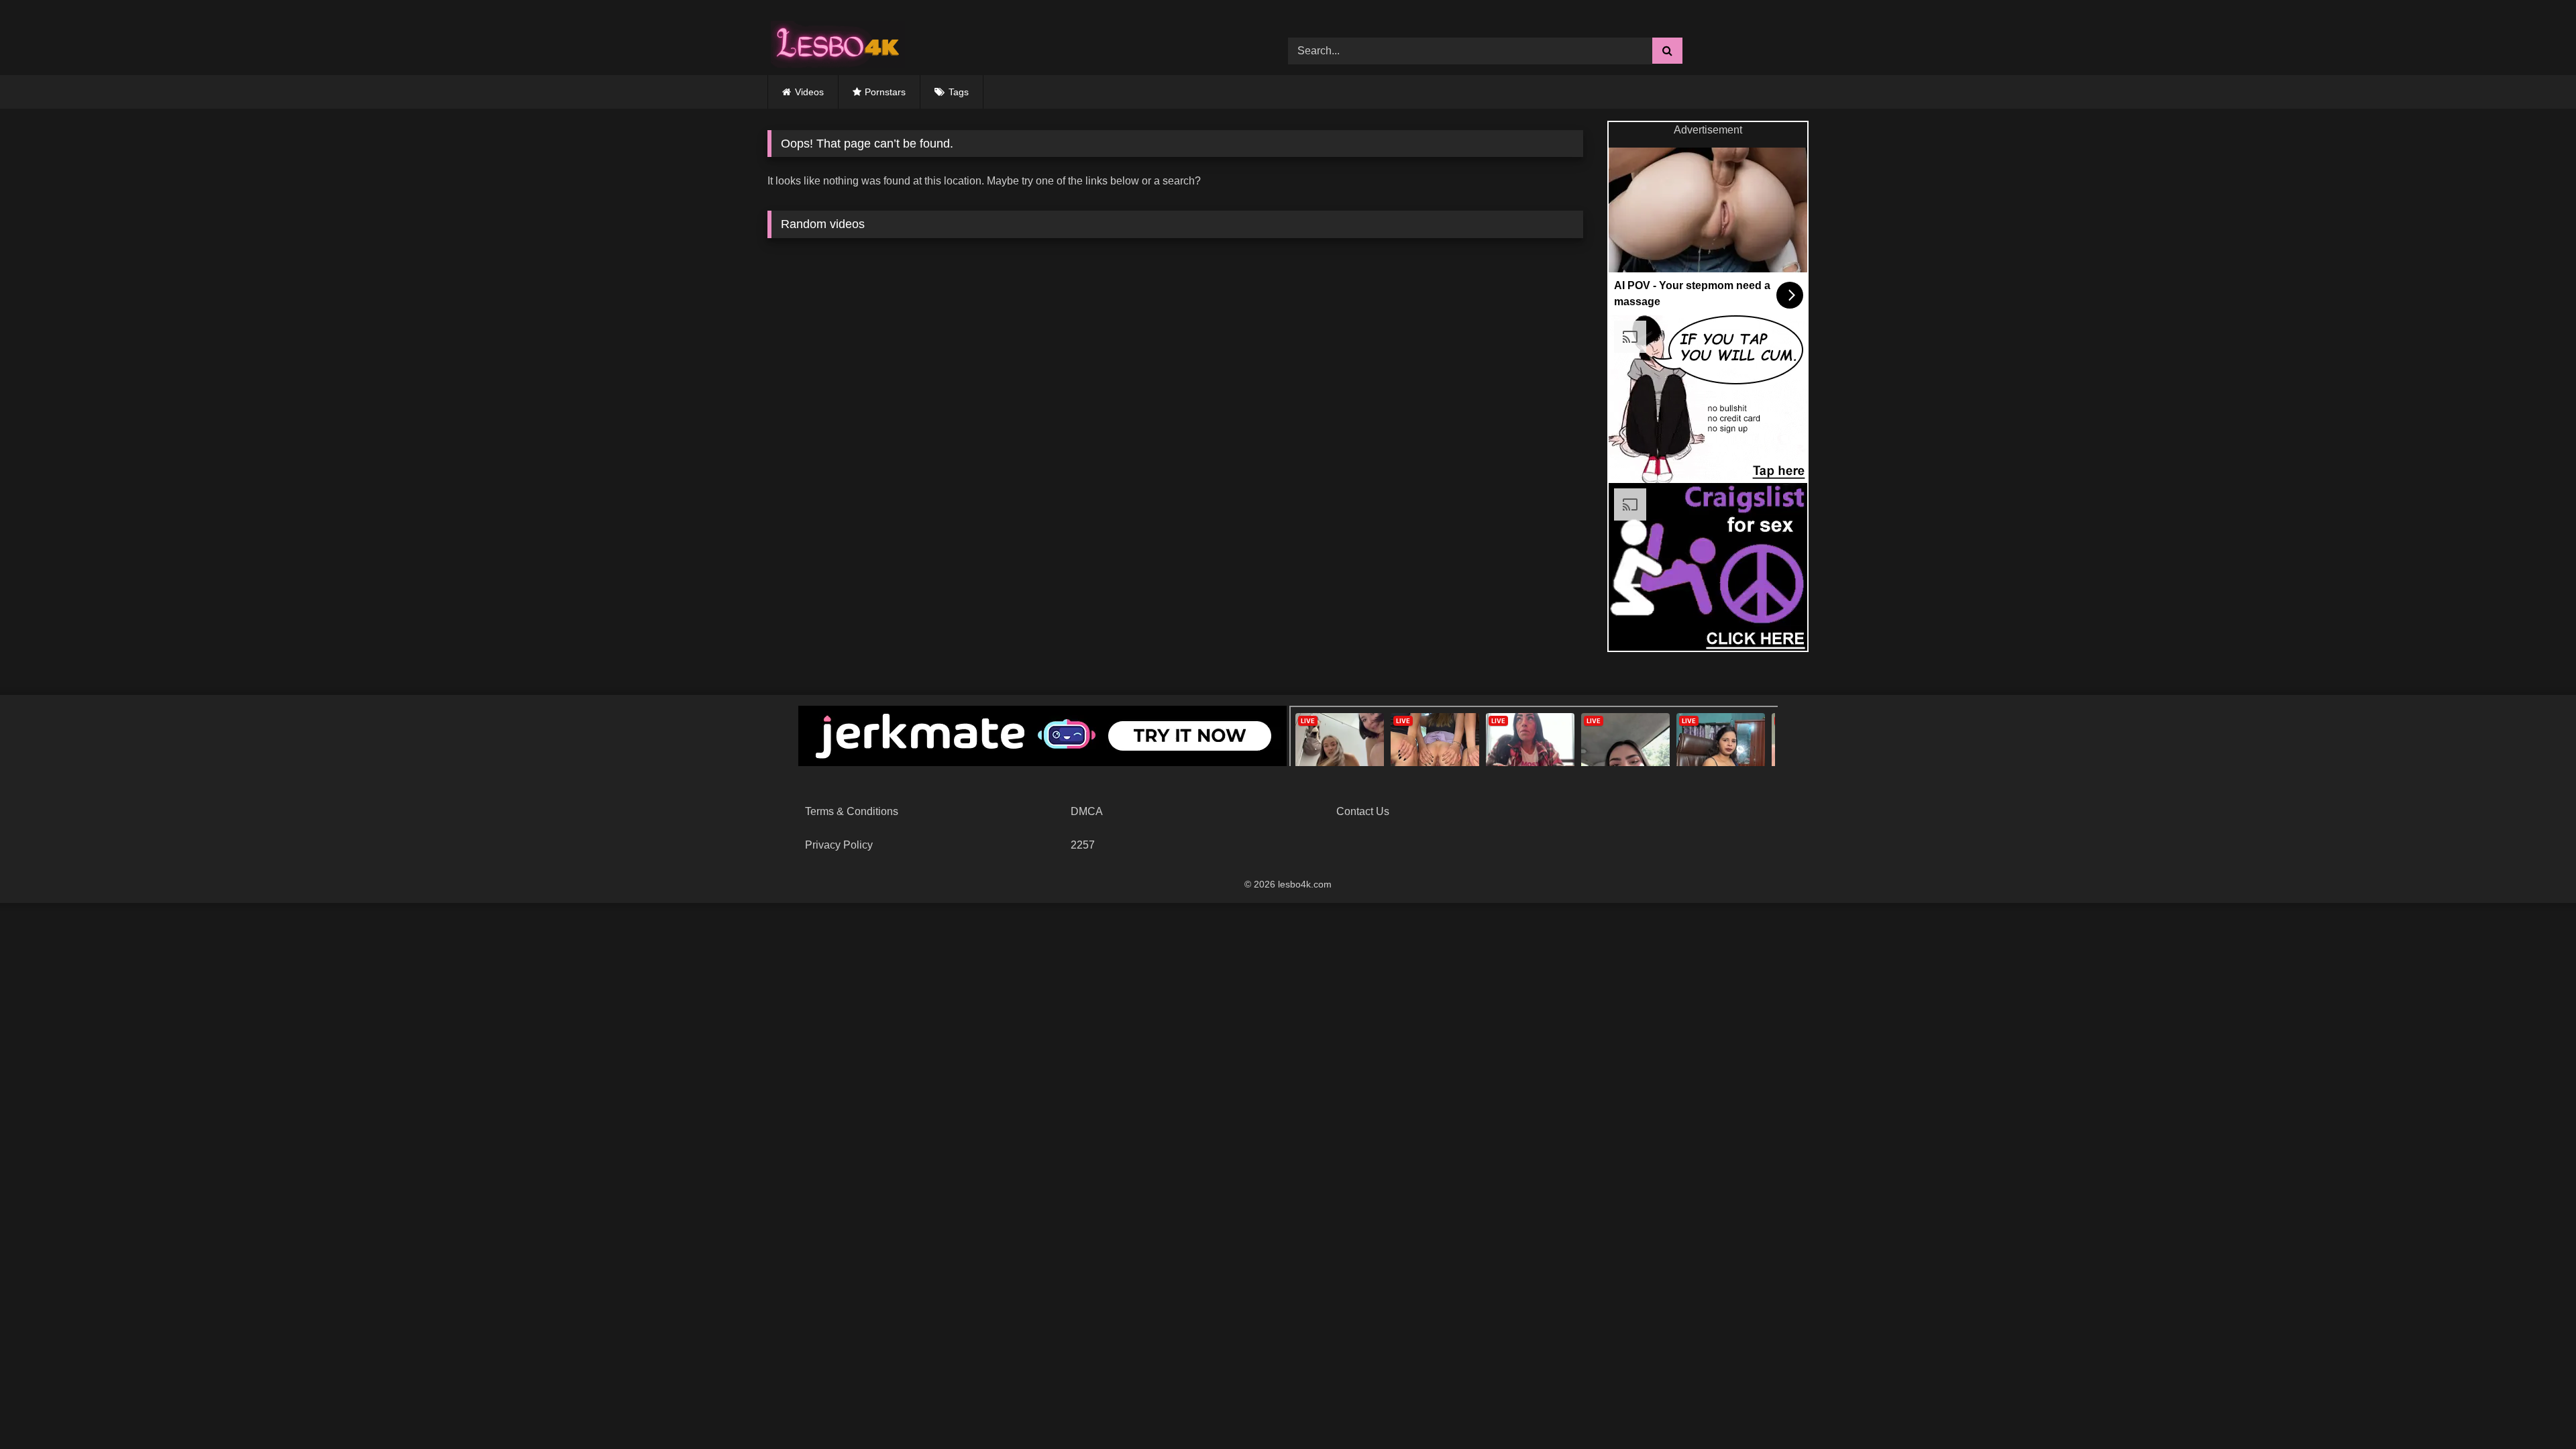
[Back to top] (2534, 1409)
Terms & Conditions (852, 811)
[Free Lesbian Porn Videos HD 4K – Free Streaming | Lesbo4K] (835, 41)
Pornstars (885, 92)
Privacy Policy (839, 845)
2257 (1083, 845)
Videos (809, 92)
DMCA (1087, 811)
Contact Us (1363, 811)
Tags (959, 92)
